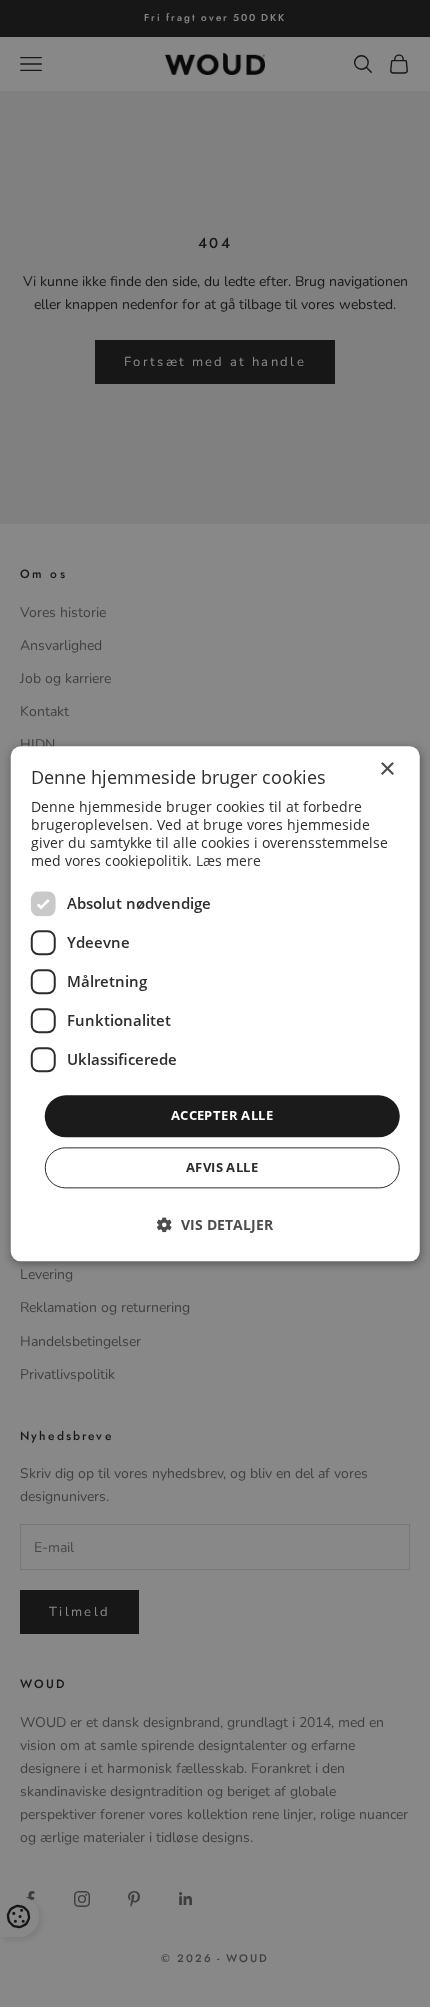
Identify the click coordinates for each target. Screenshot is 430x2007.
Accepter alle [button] (222, 1116)
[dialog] (215, 1003)
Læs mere (228, 861)
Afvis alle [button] (222, 1167)
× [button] (386, 769)
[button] (215, 1224)
